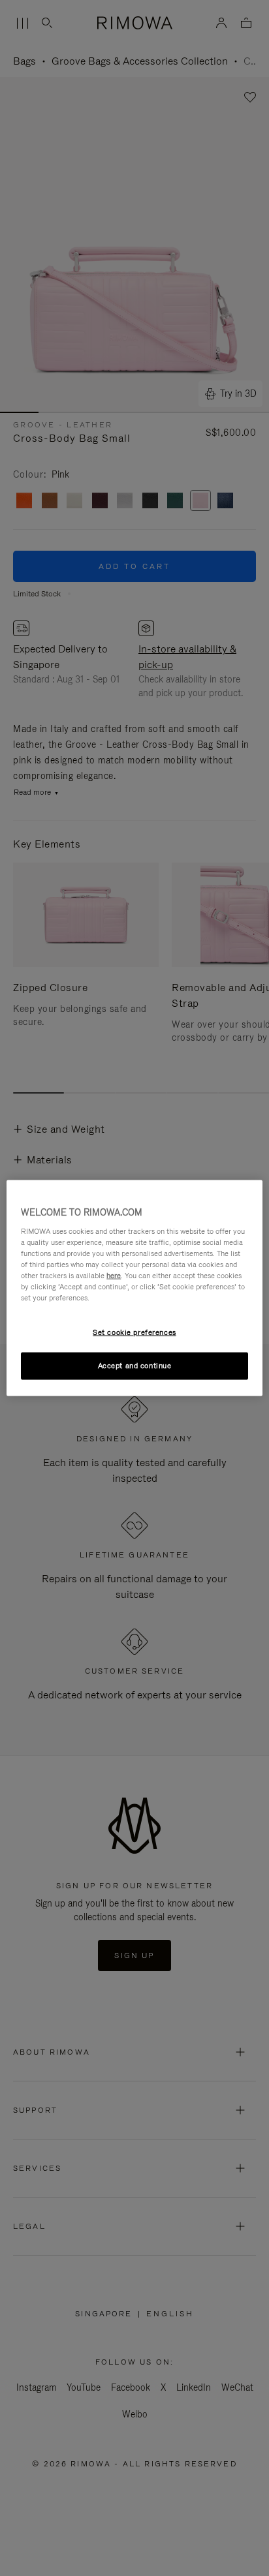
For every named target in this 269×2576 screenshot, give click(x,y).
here (114, 1275)
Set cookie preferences (134, 1332)
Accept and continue (135, 1366)
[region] (134, 1288)
